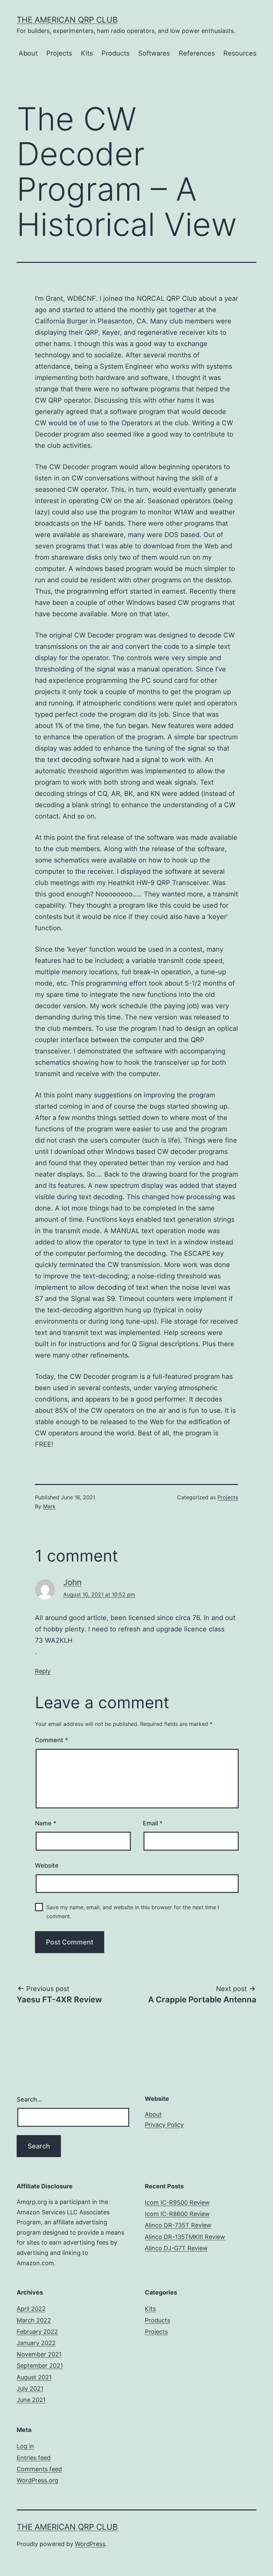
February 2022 (37, 2332)
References (197, 53)
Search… (29, 2099)
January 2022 (36, 2343)
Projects (59, 53)
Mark (49, 1506)
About (28, 53)
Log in (25, 2446)
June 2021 (31, 2400)
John (72, 1582)
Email (153, 1823)
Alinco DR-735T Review (178, 2225)
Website (47, 1865)
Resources (240, 53)
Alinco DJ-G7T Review (176, 2248)
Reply (43, 1671)
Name (46, 1823)
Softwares (154, 53)
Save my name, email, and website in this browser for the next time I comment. (133, 1912)
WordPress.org (37, 2480)
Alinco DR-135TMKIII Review (185, 2237)
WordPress (90, 2544)
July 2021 (30, 2389)
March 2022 (34, 2320)
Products (116, 53)
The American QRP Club (67, 20)
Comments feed (39, 2469)
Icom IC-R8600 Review (177, 2214)
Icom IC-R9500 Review (177, 2203)
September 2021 (40, 2366)
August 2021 (34, 2377)
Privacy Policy (164, 2125)
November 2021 (39, 2354)
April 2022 (31, 2309)
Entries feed (34, 2458)
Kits (87, 53)
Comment (51, 1740)
